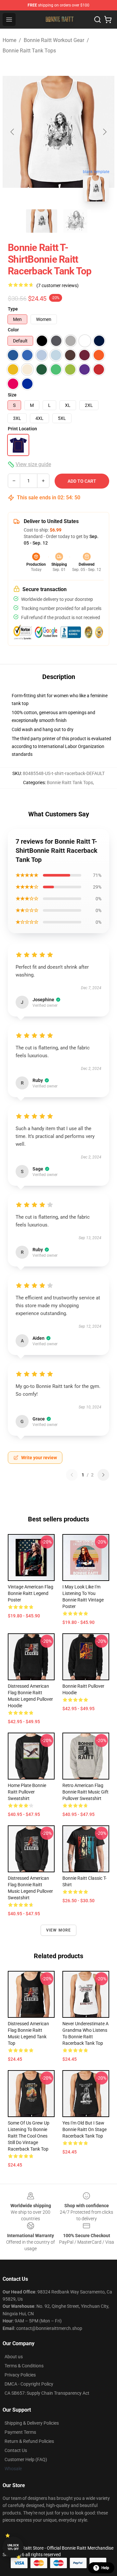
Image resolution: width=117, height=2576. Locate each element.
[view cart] (108, 20)
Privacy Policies (20, 2375)
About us (14, 2357)
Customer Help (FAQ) (26, 2459)
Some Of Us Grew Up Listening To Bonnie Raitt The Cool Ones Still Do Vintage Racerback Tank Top (29, 2136)
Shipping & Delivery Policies (32, 2423)
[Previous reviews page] (72, 1475)
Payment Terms (20, 2432)
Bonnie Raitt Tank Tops (29, 51)
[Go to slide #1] (42, 221)
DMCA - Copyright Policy (29, 2384)
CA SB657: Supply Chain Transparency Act (47, 2393)
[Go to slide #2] (75, 221)
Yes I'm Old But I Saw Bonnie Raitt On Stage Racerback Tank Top (84, 2129)
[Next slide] (104, 132)
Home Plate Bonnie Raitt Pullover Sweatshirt (27, 1792)
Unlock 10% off (13, 2547)
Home (9, 40)
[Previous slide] (13, 132)
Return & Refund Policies (29, 2441)
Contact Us (16, 2450)
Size (12, 395)
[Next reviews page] (103, 1475)
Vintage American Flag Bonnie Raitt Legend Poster (31, 1593)
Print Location (22, 429)
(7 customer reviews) (58, 285)
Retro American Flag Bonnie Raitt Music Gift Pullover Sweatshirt (85, 1792)
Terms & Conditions (24, 2366)
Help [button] (105, 2568)
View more (59, 1930)
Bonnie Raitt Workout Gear (54, 40)
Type (13, 309)
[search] (97, 20)
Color (13, 330)
